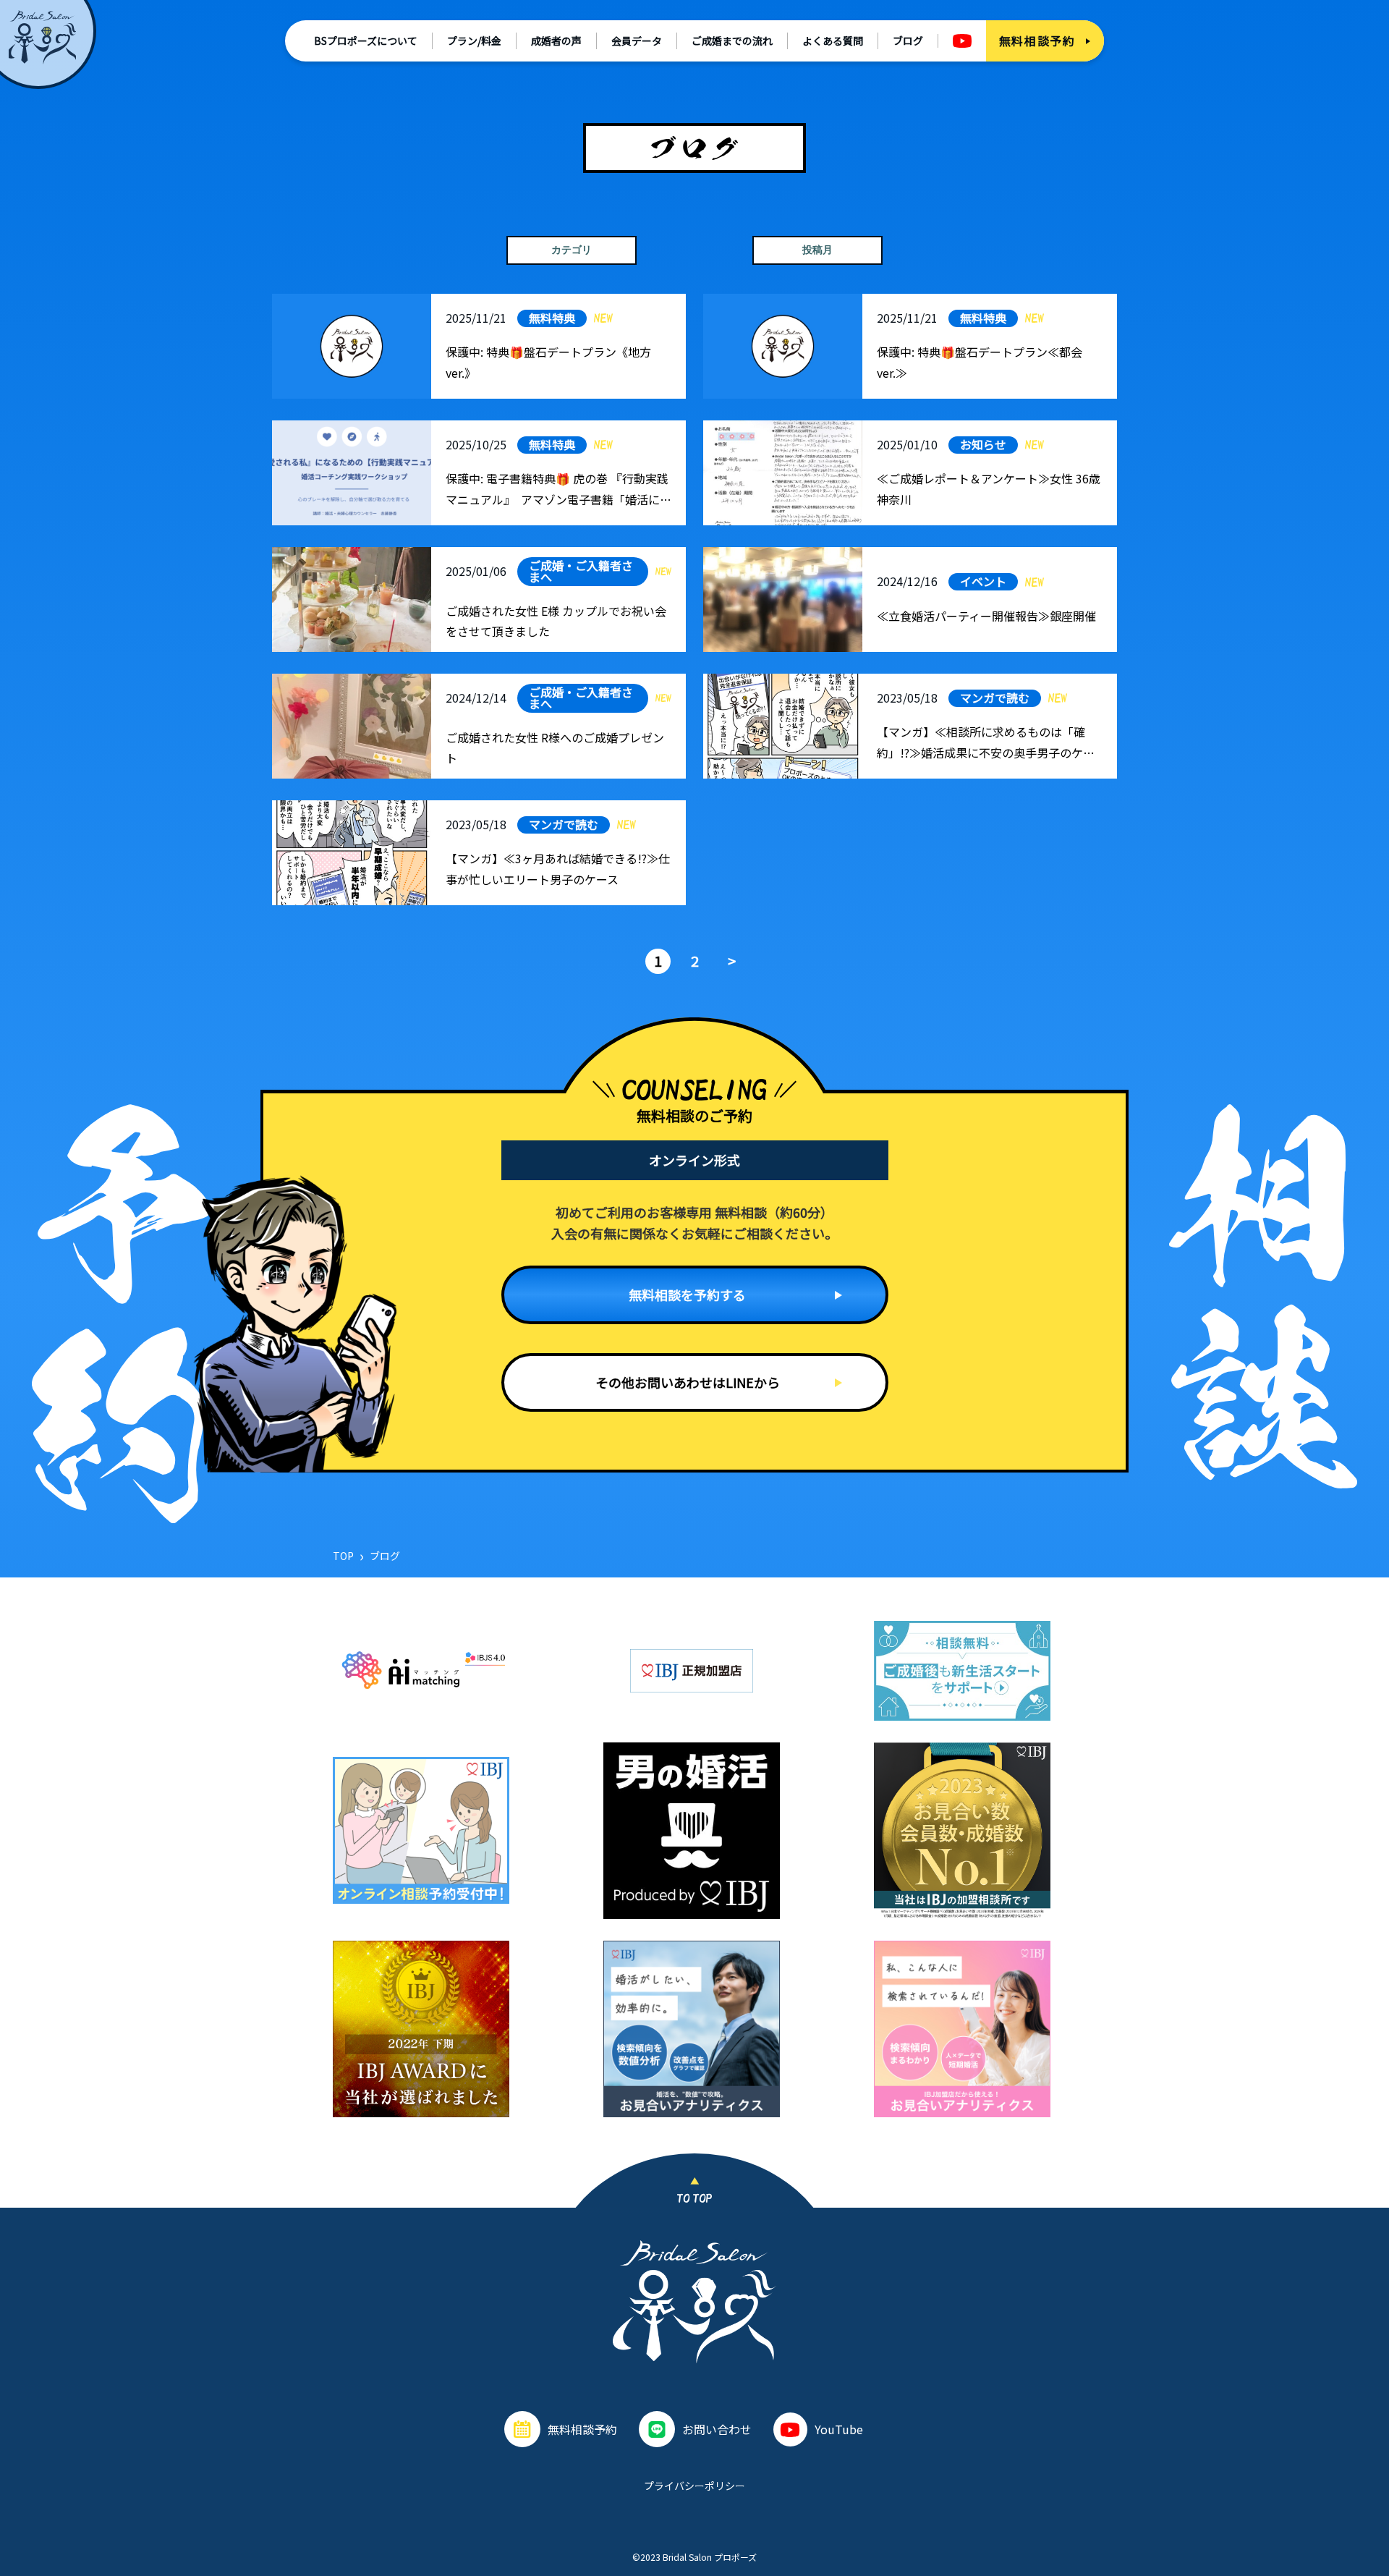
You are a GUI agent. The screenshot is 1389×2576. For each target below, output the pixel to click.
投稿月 (817, 250)
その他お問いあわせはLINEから (688, 1382)
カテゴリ (572, 250)
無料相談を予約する (687, 1295)
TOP (343, 1556)
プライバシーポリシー (694, 2486)
